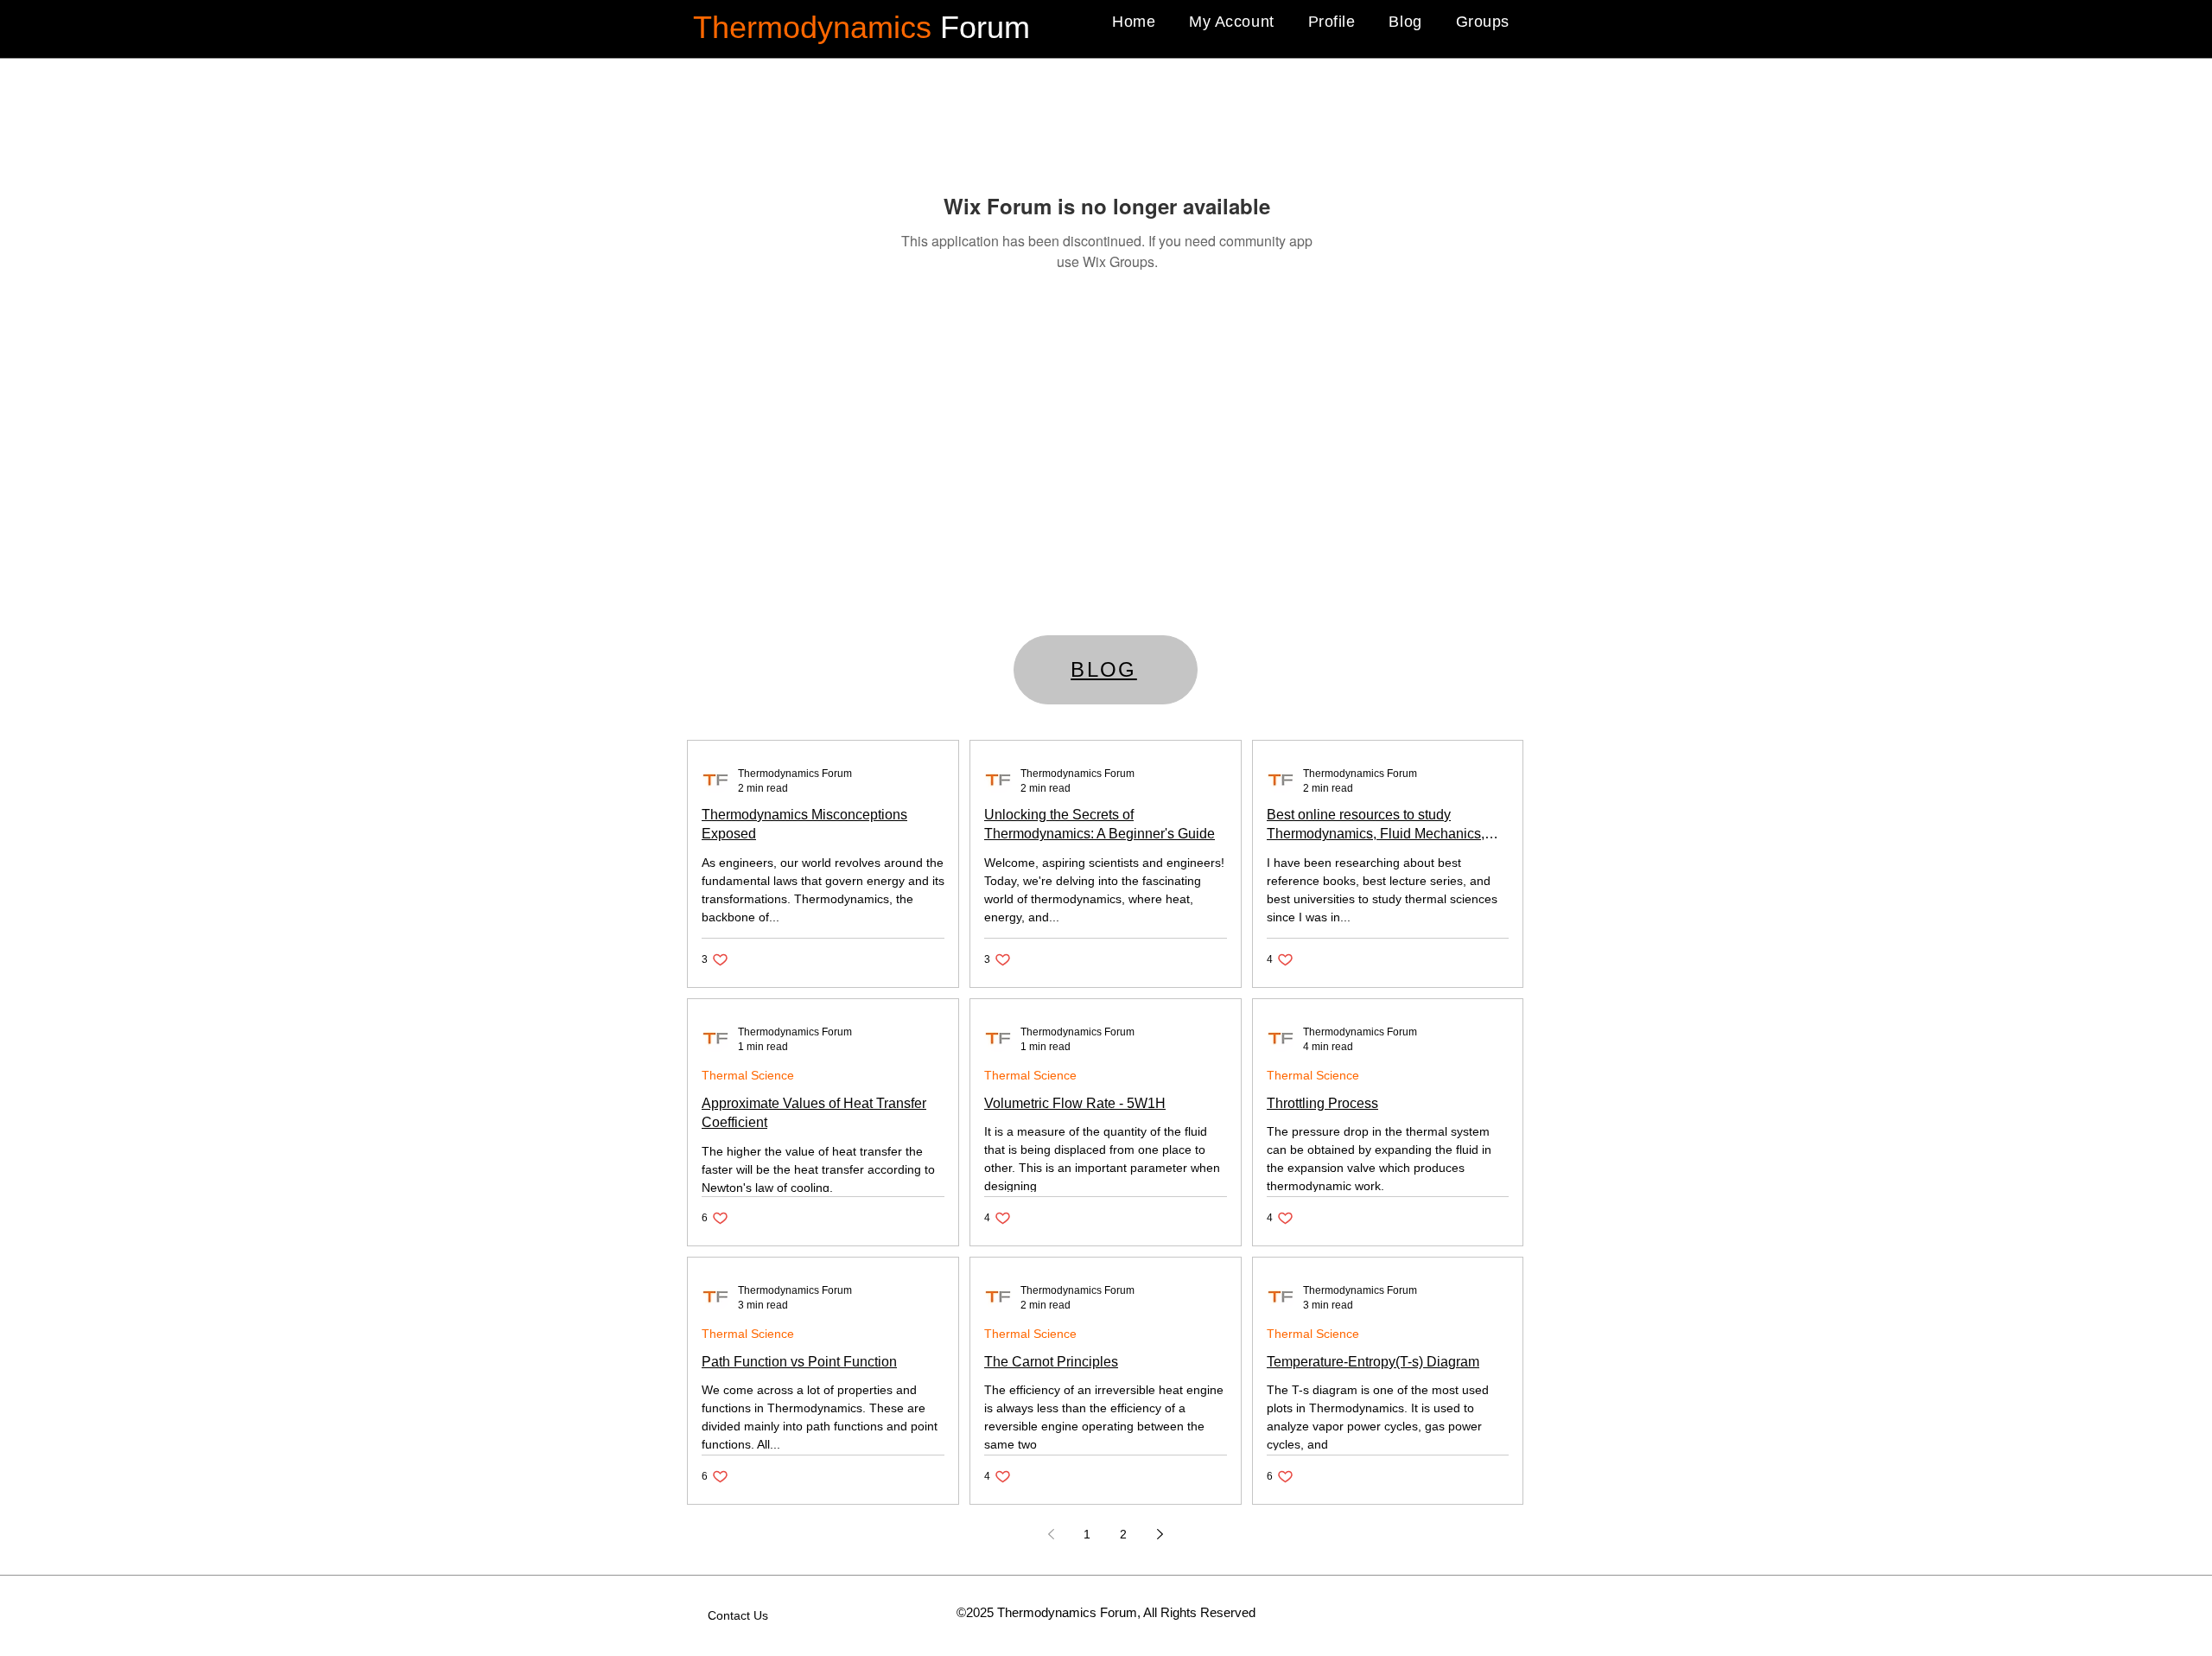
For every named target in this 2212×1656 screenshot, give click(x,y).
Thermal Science (748, 1075)
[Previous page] (1051, 1534)
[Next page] (1160, 1534)
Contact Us (738, 1615)
